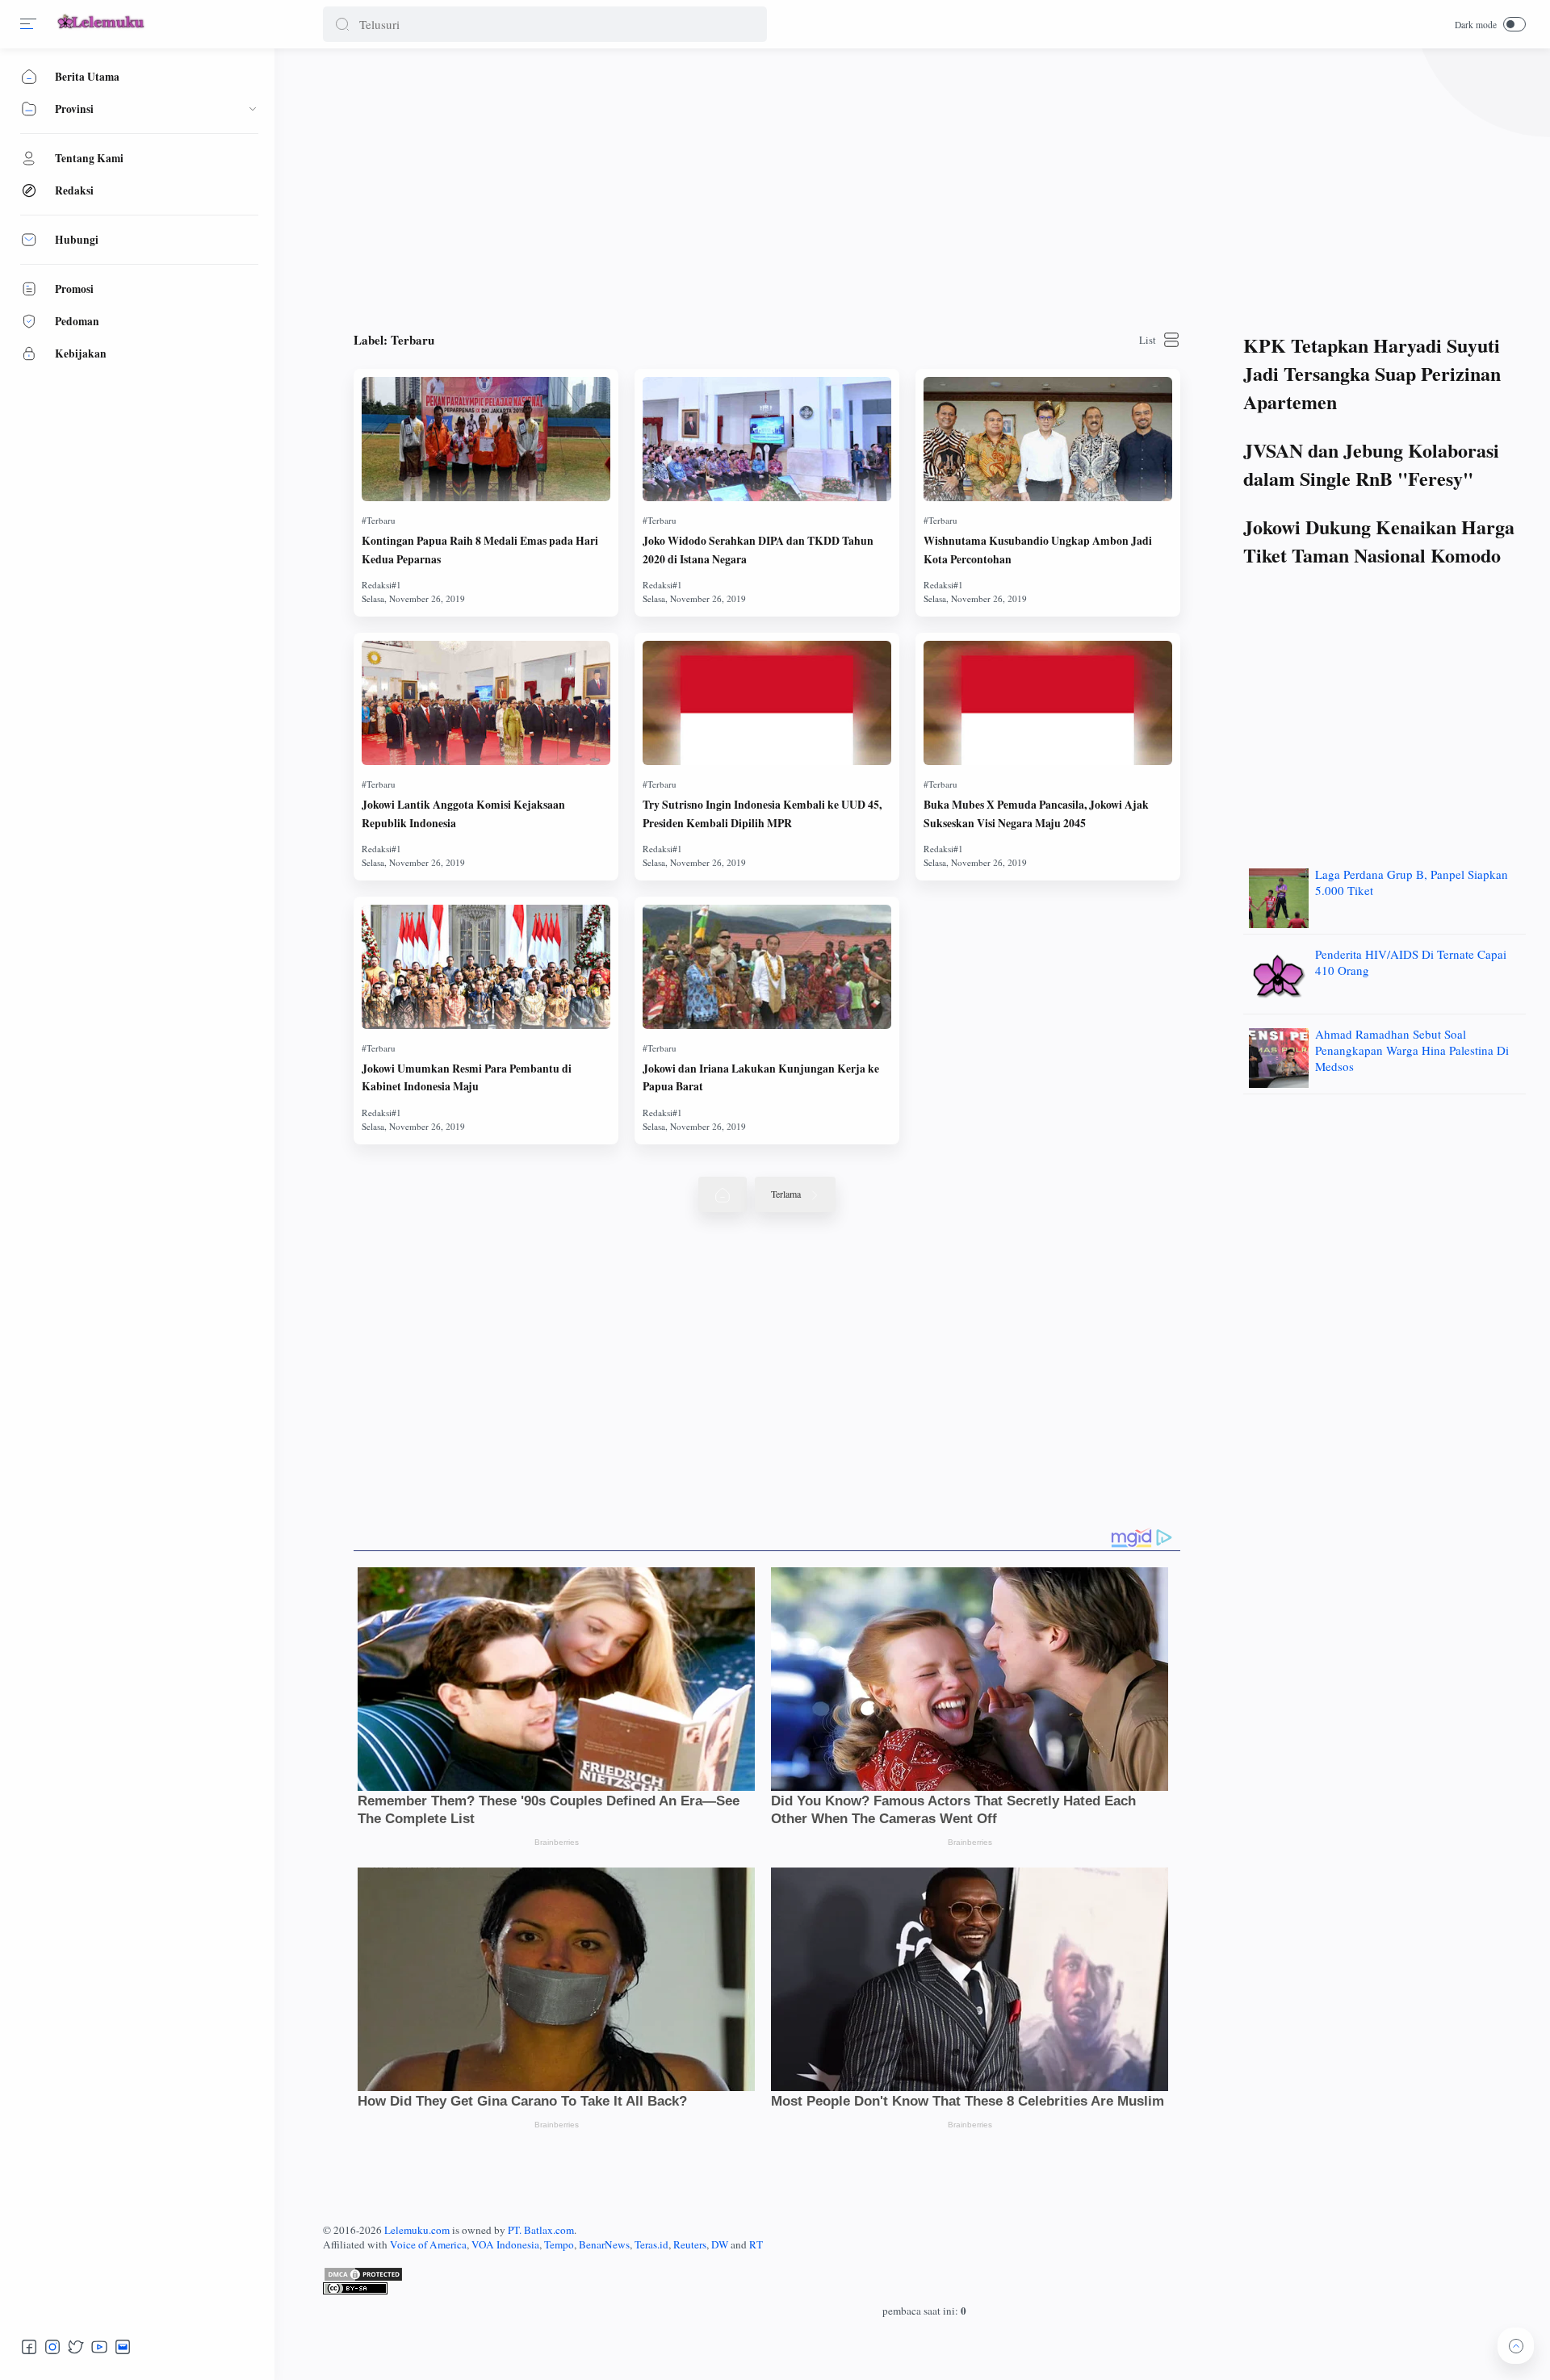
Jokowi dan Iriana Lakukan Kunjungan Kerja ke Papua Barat (761, 1077)
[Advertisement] (807, 186)
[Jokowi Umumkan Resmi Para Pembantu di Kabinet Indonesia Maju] (486, 967)
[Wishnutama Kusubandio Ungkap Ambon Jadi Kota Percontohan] (1048, 439)
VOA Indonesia (505, 2244)
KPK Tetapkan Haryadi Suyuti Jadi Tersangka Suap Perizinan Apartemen (1372, 373)
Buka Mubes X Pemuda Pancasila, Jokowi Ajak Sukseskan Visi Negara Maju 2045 (1036, 814)
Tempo (559, 2244)
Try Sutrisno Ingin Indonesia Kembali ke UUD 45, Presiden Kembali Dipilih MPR (762, 814)
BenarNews (604, 2244)
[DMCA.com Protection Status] (924, 2274)
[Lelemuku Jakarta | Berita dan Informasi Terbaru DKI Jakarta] (102, 30)
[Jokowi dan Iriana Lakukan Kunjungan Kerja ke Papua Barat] (767, 967)
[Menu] (28, 24)
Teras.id (651, 2244)
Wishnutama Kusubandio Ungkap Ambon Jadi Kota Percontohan (1038, 550)
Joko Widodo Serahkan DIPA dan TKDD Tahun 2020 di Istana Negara (758, 550)
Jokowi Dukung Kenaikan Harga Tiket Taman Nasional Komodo (1379, 541)
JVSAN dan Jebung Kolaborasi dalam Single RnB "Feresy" (1371, 464)
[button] (342, 24)
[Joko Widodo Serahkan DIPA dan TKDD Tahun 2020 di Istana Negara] (767, 439)
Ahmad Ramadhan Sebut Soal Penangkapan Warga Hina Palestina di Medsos (1412, 1050)
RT (756, 2244)
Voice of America (428, 2244)
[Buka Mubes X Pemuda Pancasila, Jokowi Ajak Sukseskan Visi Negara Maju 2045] (1048, 703)
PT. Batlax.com (541, 2230)
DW (720, 2244)
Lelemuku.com (417, 2230)
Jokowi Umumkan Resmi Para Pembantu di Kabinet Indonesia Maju (467, 1077)
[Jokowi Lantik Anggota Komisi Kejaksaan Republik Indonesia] (486, 703)
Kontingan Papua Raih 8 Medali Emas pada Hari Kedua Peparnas (480, 550)
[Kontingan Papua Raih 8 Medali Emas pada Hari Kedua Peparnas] (486, 439)
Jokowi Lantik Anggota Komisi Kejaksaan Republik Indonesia (463, 814)
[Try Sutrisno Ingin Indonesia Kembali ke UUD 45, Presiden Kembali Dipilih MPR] (767, 703)
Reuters (690, 2244)
